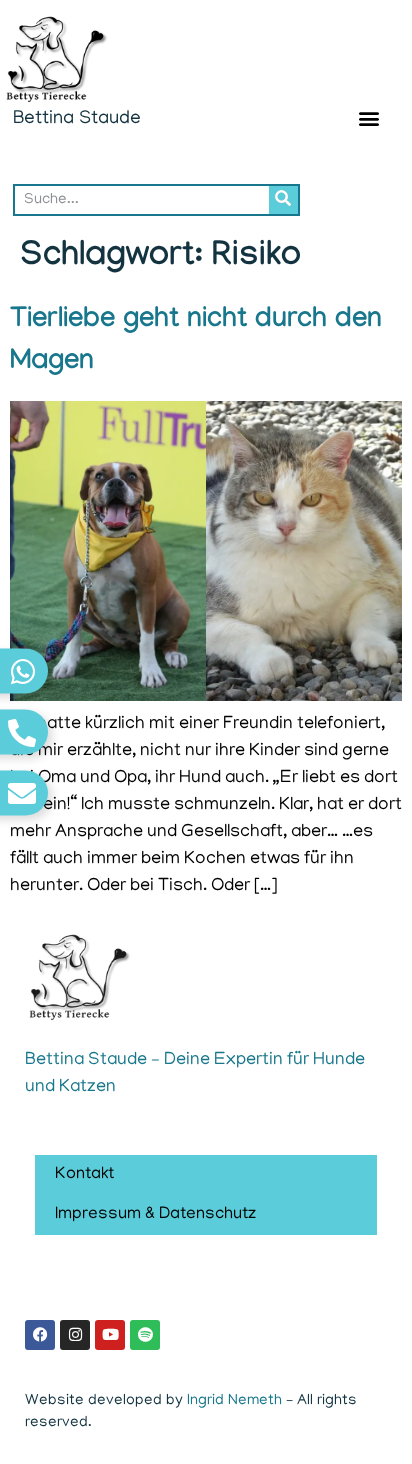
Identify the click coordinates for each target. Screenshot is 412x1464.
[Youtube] (110, 1335)
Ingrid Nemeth (234, 1401)
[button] (368, 117)
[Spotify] (145, 1335)
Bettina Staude (77, 119)
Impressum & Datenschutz (155, 1215)
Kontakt (84, 1175)
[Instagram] (75, 1335)
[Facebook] (40, 1335)
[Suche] (283, 200)
